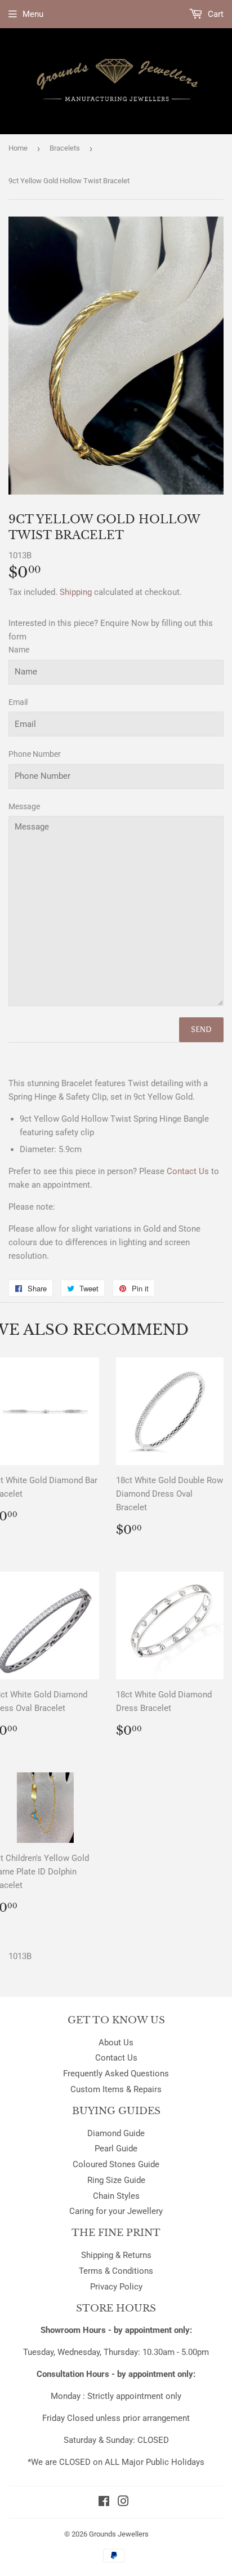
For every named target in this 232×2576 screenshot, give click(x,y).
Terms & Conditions (116, 2271)
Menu (33, 14)
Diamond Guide (116, 2133)
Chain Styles (116, 2196)
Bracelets (65, 148)
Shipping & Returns (116, 2255)
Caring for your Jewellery (116, 2211)
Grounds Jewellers (119, 2534)
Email (18, 702)
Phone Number (35, 754)
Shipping (76, 592)
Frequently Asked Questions (116, 2074)
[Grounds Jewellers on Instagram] (123, 2503)
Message (24, 806)
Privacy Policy (116, 2287)
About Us (116, 2043)
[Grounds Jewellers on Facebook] (104, 2503)
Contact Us (116, 2058)
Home (18, 148)
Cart (215, 14)
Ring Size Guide (116, 2180)
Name (19, 650)
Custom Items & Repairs (116, 2089)
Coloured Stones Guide (116, 2164)
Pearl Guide (116, 2149)
